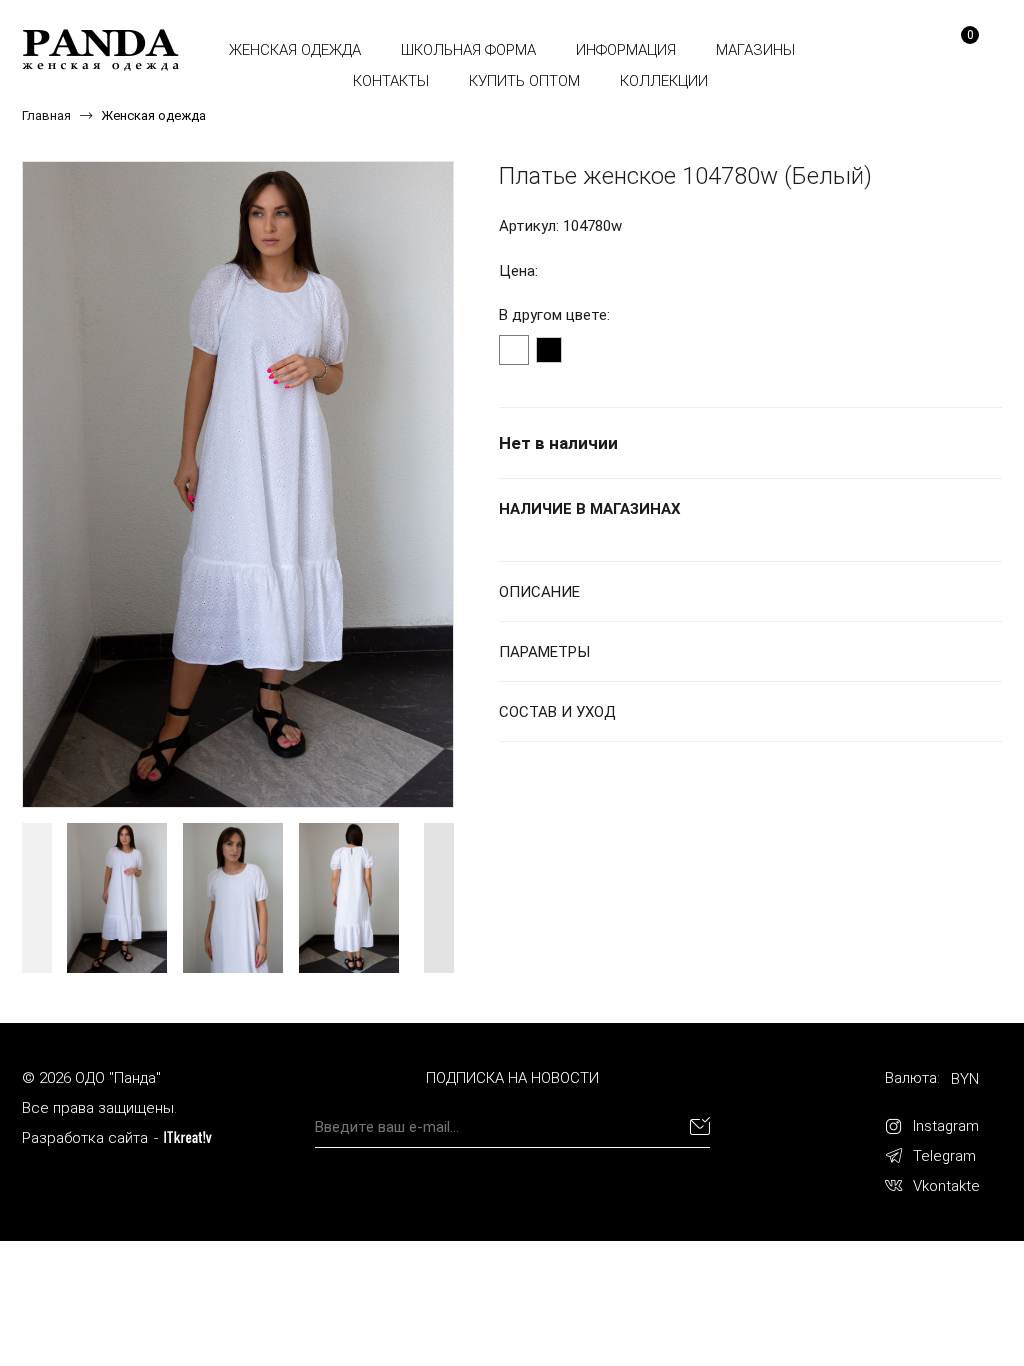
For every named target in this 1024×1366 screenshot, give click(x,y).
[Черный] (549, 350)
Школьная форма (468, 50)
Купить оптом (524, 81)
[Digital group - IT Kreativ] (188, 1137)
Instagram (946, 1126)
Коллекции (664, 81)
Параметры (544, 652)
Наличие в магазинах (590, 509)
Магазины (755, 50)
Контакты (391, 81)
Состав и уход (557, 712)
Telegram (944, 1156)
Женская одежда (295, 50)
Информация (626, 50)
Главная (46, 115)
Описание (539, 592)
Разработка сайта (85, 1138)
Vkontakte (946, 1186)
